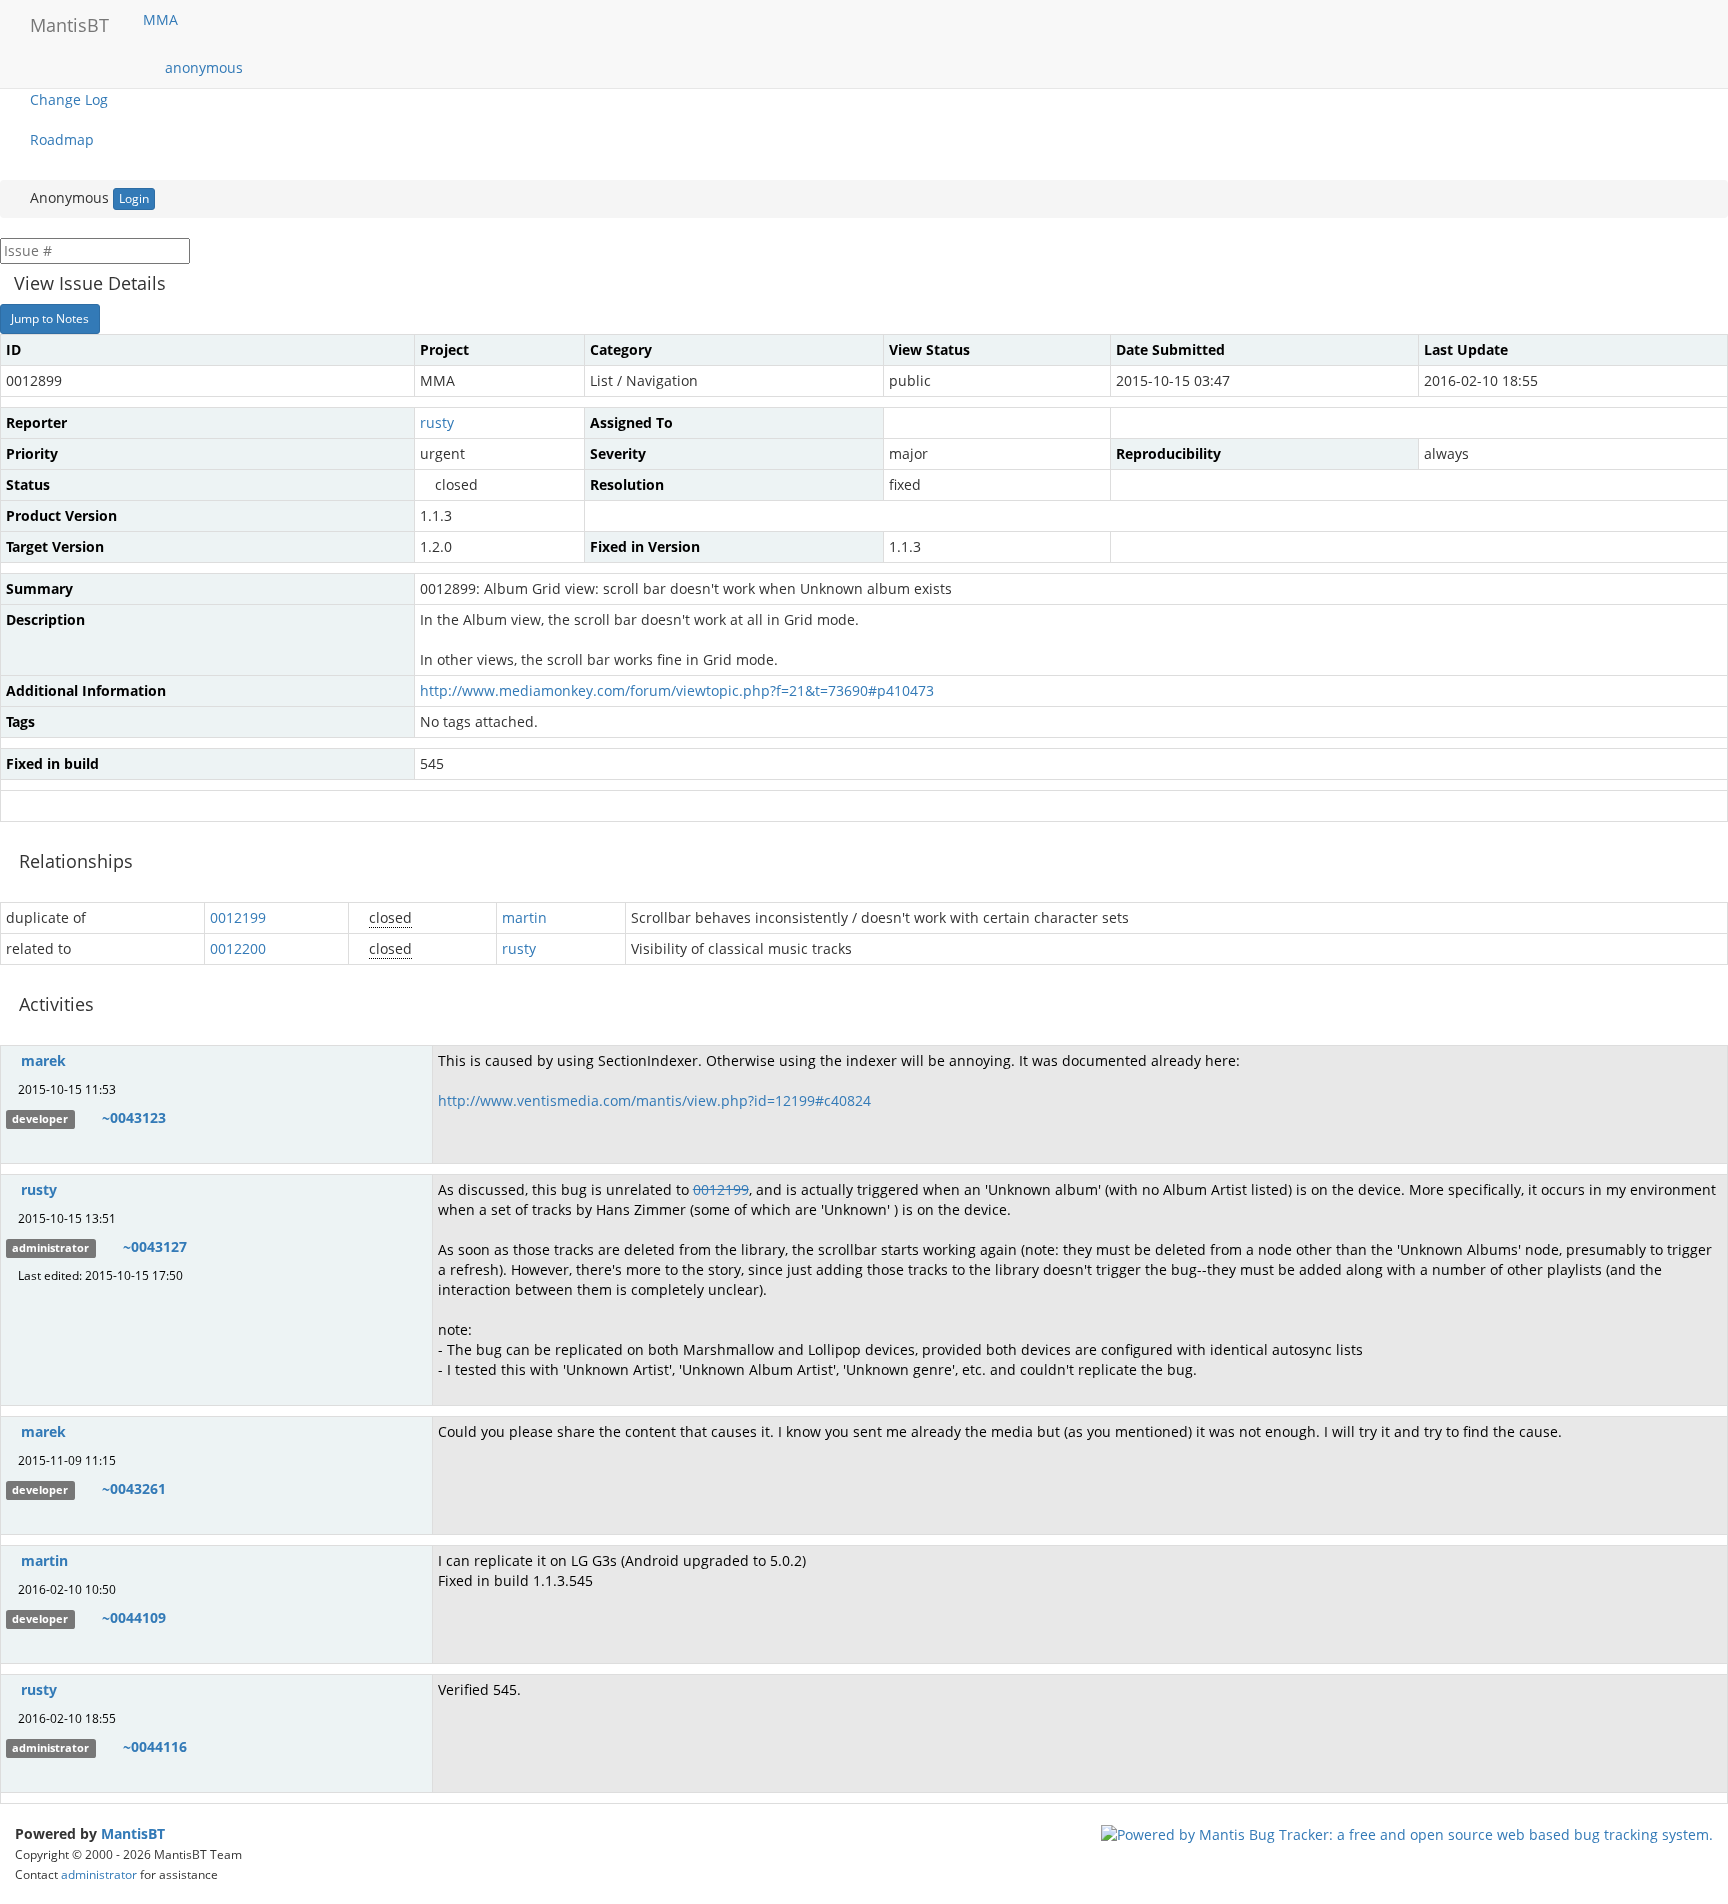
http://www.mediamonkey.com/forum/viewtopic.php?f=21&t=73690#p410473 (677, 690)
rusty (437, 422)
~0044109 (134, 1617)
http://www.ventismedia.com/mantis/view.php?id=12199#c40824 (654, 1100)
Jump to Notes (50, 318)
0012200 (238, 948)
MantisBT (133, 1833)
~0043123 (134, 1117)
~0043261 (134, 1488)
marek (43, 1060)
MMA (162, 19)
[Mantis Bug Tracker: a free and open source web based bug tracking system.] (1407, 1833)
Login (134, 198)
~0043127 (155, 1246)
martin (524, 917)
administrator (99, 1874)
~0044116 (155, 1746)
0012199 (238, 917)
